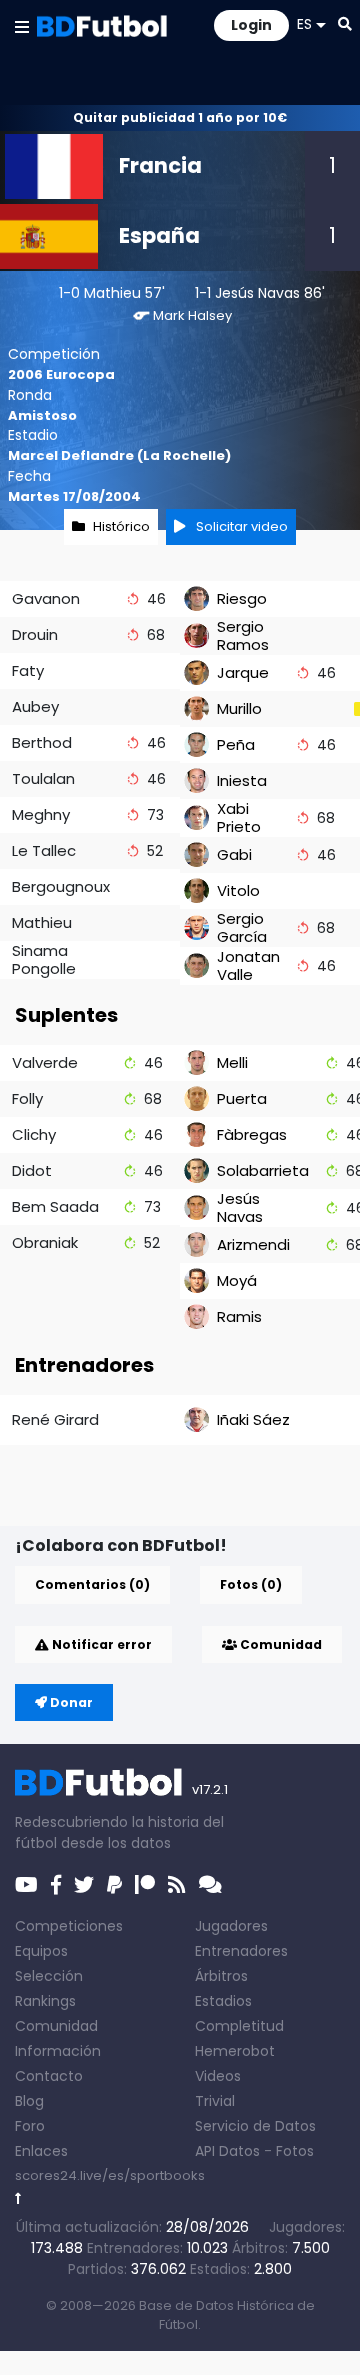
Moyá (237, 1280)
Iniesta (242, 780)
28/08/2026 (207, 2227)
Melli (232, 1062)
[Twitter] (84, 1885)
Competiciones (69, 1926)
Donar (70, 1702)
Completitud (239, 2026)
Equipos (41, 1951)
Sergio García (242, 927)
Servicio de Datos (255, 2126)
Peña (236, 744)
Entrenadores (241, 1951)
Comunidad (279, 1644)
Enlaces (41, 2151)
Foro (30, 2126)
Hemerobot (235, 2051)
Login (251, 25)
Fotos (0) (251, 1584)
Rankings (45, 2001)
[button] (22, 26)
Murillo (239, 708)
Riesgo (242, 598)
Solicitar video (240, 526)
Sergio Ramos (243, 635)
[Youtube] (26, 1885)
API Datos (227, 2151)
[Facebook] (56, 1885)
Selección (49, 1976)
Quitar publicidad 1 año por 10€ (180, 117)
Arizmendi (253, 1244)
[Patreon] (145, 1885)
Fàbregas (252, 1134)
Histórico (121, 526)
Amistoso (42, 415)
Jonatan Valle (248, 965)
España (159, 235)
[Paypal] (114, 1885)
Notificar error (100, 1644)
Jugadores (231, 1926)
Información (58, 2051)
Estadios (223, 2001)
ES (304, 24)
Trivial (215, 2101)
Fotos (295, 2151)
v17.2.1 (210, 1789)
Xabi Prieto (239, 817)
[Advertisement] (187, 1494)
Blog (29, 2101)
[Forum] (210, 1885)
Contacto (49, 2076)
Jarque (243, 672)
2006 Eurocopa (61, 374)
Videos (218, 2076)
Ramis (239, 1316)
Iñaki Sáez (253, 1419)
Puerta (242, 1098)
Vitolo (238, 890)
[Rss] (177, 1885)
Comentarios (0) (92, 1584)
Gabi (234, 854)
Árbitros (221, 1976)
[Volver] (18, 2198)
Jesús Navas (257, 293)
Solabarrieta (263, 1170)
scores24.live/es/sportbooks (110, 2175)
